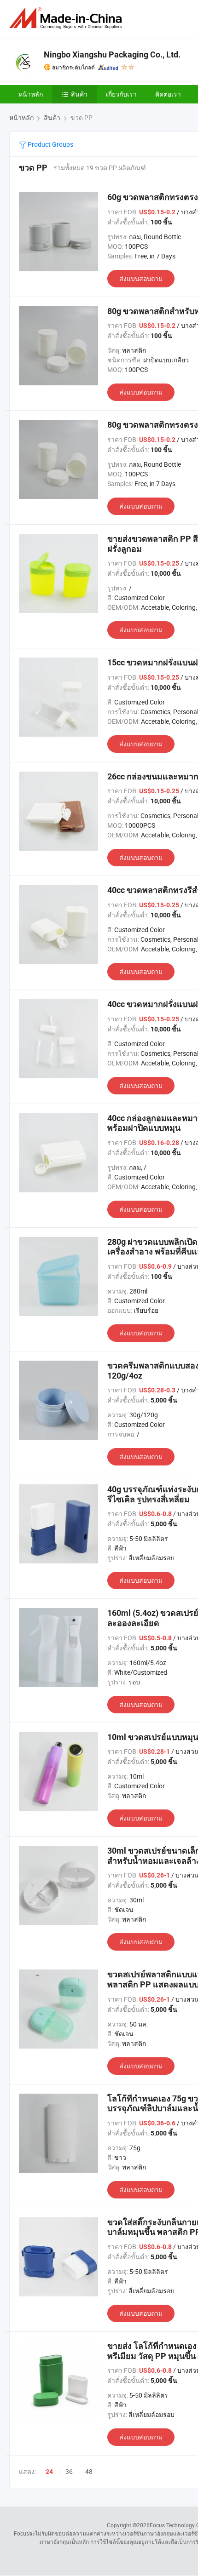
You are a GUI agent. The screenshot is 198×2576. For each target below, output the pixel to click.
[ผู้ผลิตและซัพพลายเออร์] (67, 18)
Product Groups (50, 144)
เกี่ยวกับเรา (121, 94)
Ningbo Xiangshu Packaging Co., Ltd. (112, 54)
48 (89, 2471)
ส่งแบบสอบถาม (141, 278)
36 (69, 2471)
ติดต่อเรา (168, 94)
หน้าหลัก (31, 94)
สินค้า (79, 94)
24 (49, 2472)
